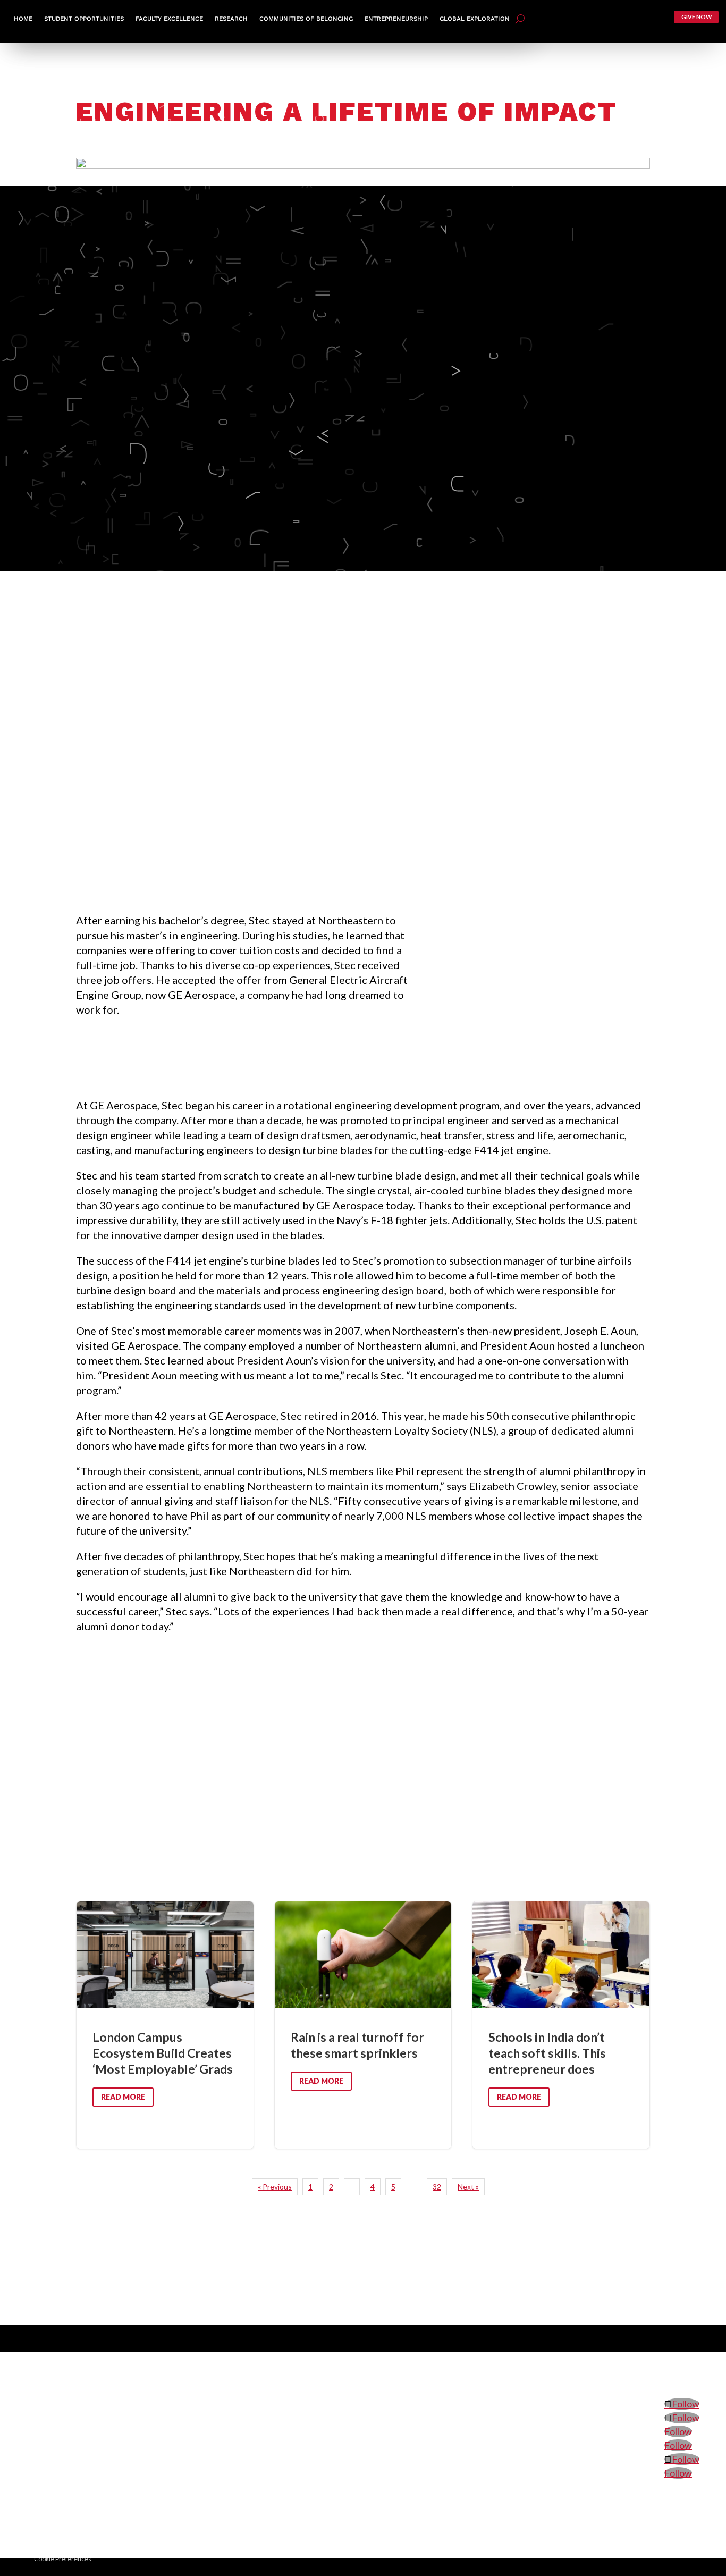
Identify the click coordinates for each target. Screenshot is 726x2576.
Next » (468, 2187)
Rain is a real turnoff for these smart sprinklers (363, 2025)
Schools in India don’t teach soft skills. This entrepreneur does (561, 2025)
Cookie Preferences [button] (63, 2559)
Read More (123, 2097)
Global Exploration (475, 19)
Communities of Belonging (306, 19)
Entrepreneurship (396, 19)
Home (23, 19)
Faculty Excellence (169, 19)
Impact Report (609, 2363)
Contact (686, 2363)
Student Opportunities (84, 19)
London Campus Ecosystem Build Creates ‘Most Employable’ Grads (165, 2025)
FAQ (653, 2363)
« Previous (275, 2187)
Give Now (697, 17)
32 (437, 2187)
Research (231, 19)
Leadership (555, 2363)
